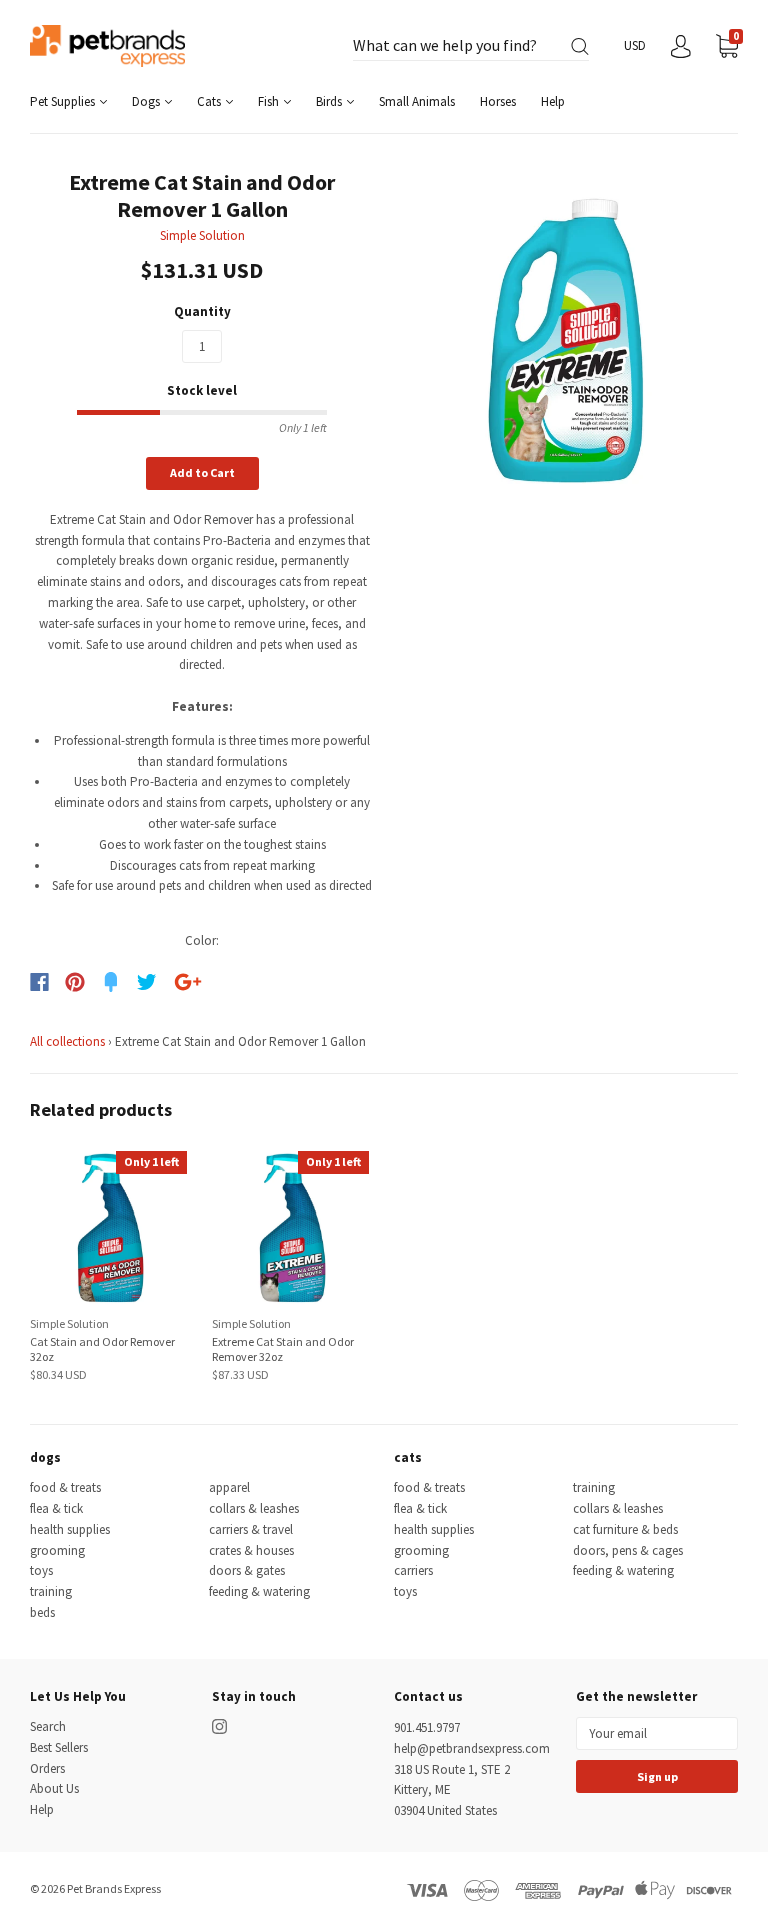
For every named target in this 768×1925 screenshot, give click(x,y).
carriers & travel (251, 1529)
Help (553, 101)
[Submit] (580, 46)
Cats (210, 101)
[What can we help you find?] (471, 46)
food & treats (65, 1487)
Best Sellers (59, 1747)
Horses (498, 101)
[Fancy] (111, 982)
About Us (54, 1788)
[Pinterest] (75, 982)
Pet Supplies (64, 101)
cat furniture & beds (625, 1529)
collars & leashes (254, 1508)
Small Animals (417, 101)
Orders (47, 1768)
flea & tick (56, 1508)
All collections (67, 1041)
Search (48, 1726)
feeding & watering (259, 1591)
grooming (57, 1550)
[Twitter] (147, 982)
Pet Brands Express (114, 1888)
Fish (270, 101)
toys (41, 1570)
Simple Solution (202, 235)
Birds (330, 101)
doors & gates (247, 1570)
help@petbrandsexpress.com (472, 1748)
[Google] (188, 982)
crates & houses (251, 1550)
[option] (566, 341)
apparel (229, 1487)
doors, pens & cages (628, 1550)
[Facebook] (39, 982)
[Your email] (657, 1733)
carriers (413, 1570)
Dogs (147, 101)
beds (42, 1612)
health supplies (70, 1529)
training (51, 1591)
